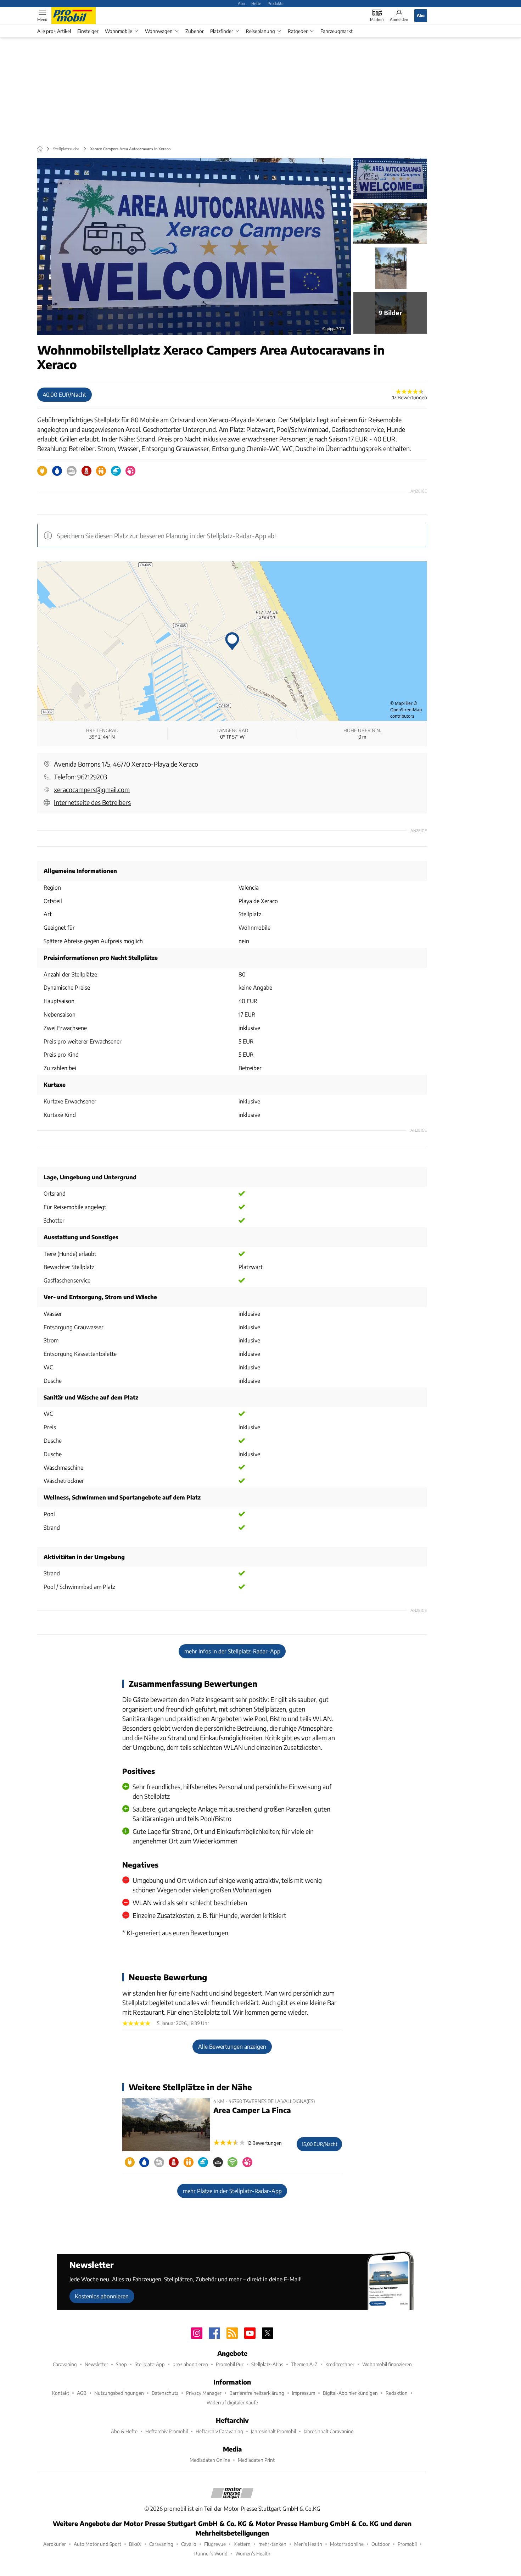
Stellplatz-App (150, 2364)
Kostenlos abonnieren (102, 2296)
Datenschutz (165, 2393)
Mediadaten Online (210, 2460)
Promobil (407, 2544)
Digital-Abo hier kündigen (350, 2393)
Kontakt (61, 2393)
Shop (121, 2364)
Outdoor (381, 2544)
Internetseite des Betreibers (92, 802)
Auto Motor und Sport (97, 2544)
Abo (241, 3)
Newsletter (96, 2364)
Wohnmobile (119, 31)
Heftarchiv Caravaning (219, 2431)
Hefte (256, 3)
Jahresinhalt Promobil (273, 2431)
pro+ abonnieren (190, 2364)
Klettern (242, 2544)
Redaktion (397, 2393)
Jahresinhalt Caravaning (329, 2431)
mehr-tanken (272, 2544)
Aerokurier (55, 2544)
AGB (82, 2393)
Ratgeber (298, 31)
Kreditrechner (340, 2364)
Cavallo (189, 2544)
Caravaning (65, 2364)
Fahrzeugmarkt (337, 31)
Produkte (276, 3)
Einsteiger (88, 31)
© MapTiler (401, 703)
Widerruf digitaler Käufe (232, 2402)
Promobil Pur (230, 2364)
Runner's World (211, 2553)
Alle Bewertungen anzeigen (232, 2046)
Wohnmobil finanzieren (387, 2364)
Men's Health (308, 2544)
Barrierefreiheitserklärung (257, 2393)
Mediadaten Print (256, 2460)
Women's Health (253, 2553)
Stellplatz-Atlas (267, 2364)
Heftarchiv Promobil (167, 2431)
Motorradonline (347, 2544)
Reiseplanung (260, 31)
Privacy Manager (204, 2393)
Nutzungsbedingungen (119, 2393)
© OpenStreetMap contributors (406, 710)
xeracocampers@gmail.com (92, 789)
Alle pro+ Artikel (54, 31)
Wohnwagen (159, 31)
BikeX (135, 2544)
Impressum (304, 2393)
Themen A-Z (304, 2364)
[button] (194, 246)
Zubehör (195, 31)
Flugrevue (215, 2544)
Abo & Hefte (124, 2431)
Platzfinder (222, 31)
